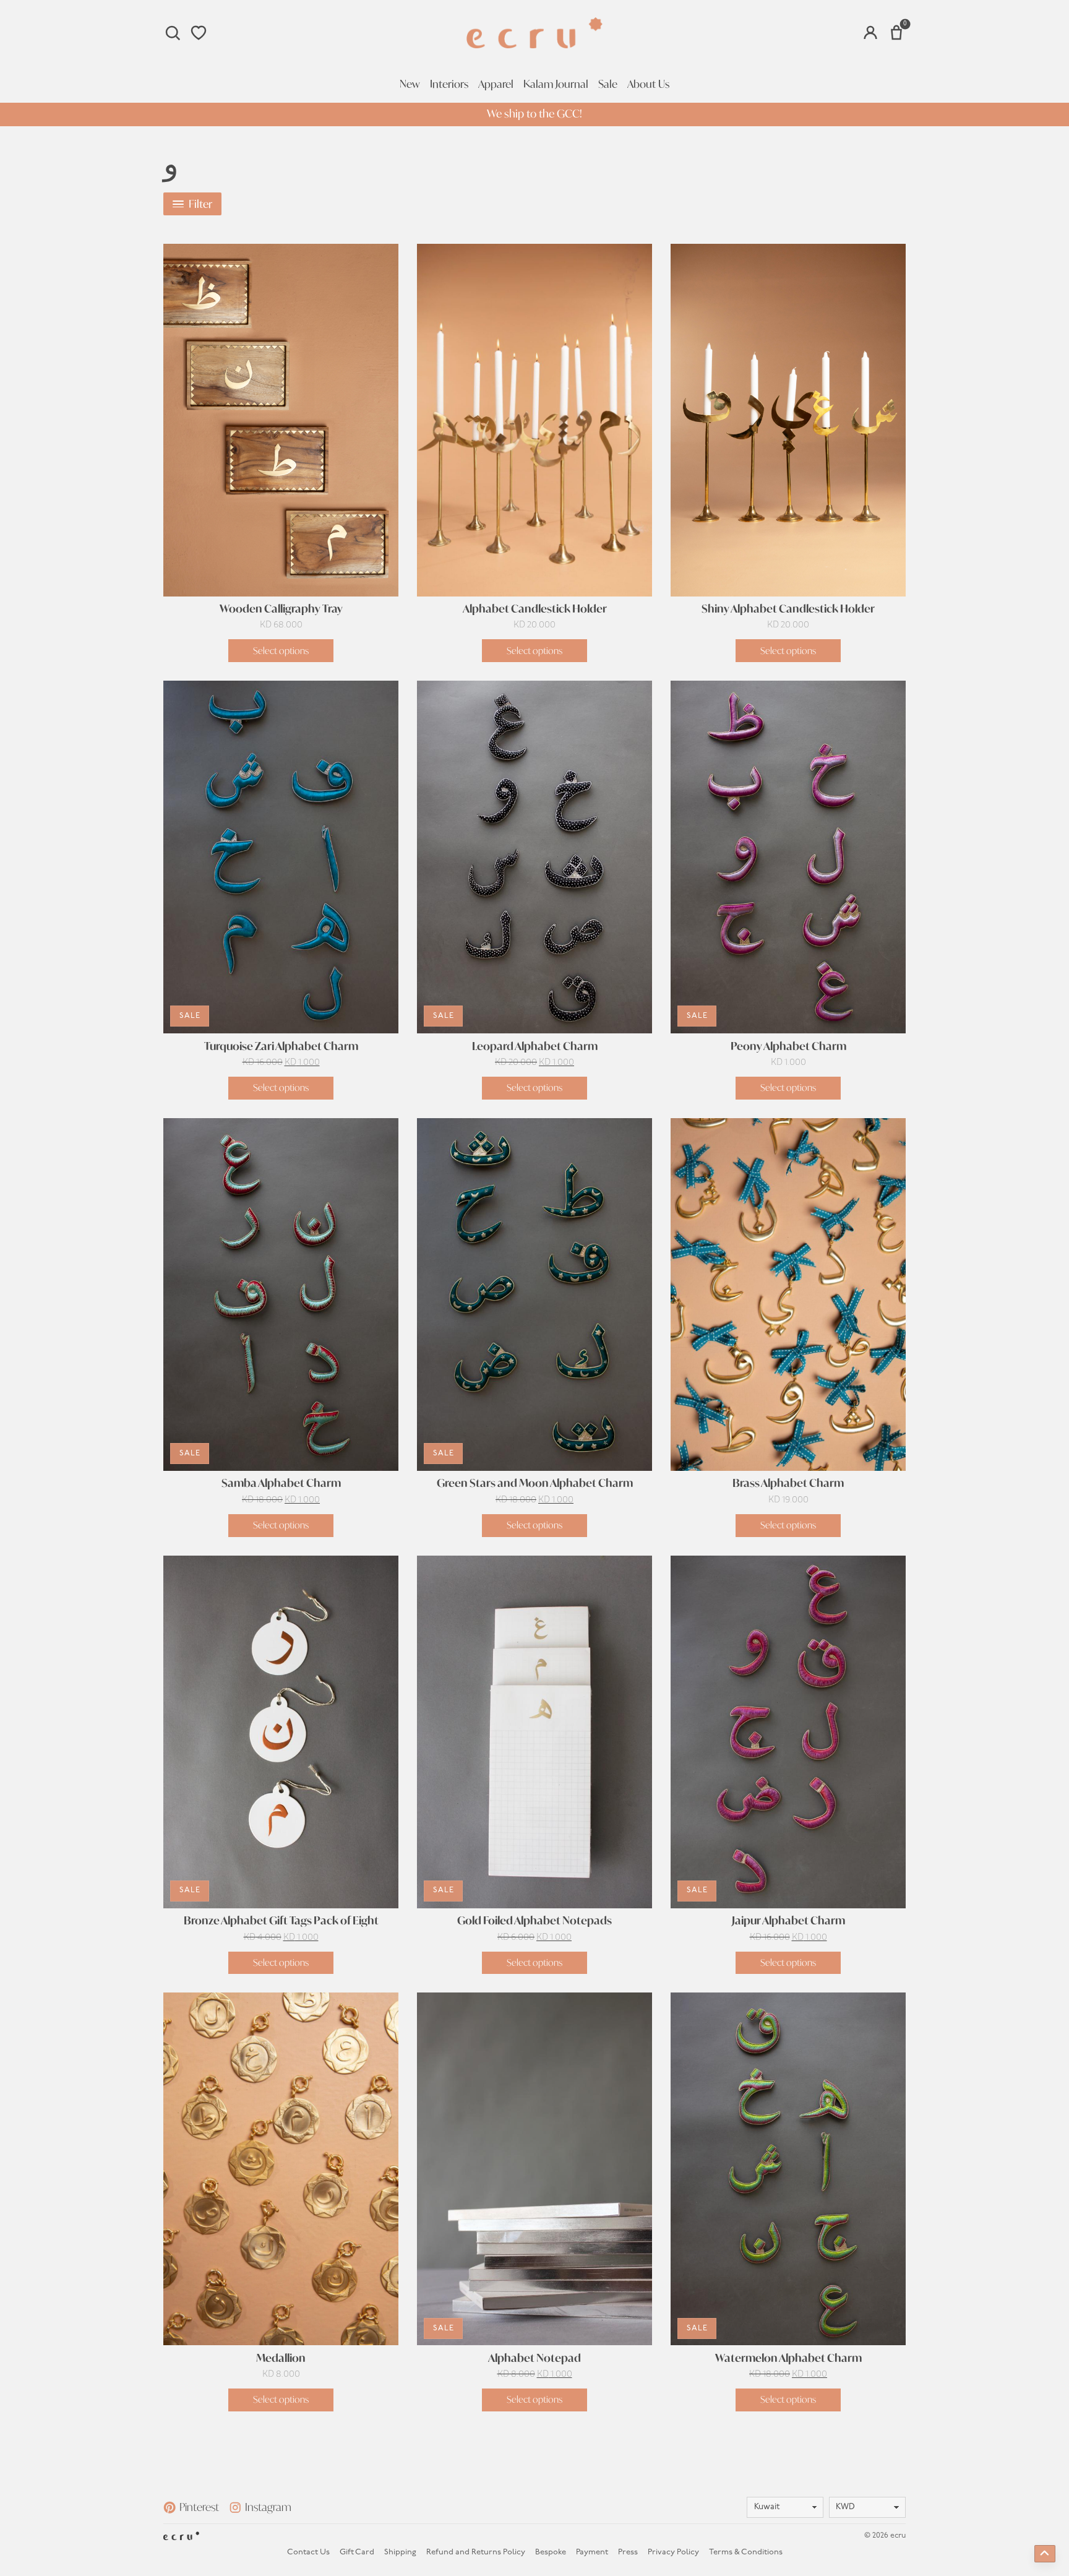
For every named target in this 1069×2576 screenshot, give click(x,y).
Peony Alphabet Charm (788, 1046)
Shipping (400, 2552)
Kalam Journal (556, 84)
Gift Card (357, 2552)
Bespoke (551, 2552)
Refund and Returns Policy (476, 2552)
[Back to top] (1045, 2554)
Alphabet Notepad (534, 2358)
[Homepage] (534, 33)
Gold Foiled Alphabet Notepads (534, 1921)
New (410, 84)
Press (628, 2552)
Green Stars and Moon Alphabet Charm (535, 1483)
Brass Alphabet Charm (788, 1483)
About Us (648, 84)
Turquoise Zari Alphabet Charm (281, 1046)
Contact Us (308, 2552)
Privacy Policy (673, 2552)
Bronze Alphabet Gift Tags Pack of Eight (281, 1921)
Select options (281, 651)
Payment (592, 2552)
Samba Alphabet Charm (281, 1483)
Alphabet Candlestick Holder (535, 609)
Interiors (449, 84)
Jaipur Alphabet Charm (788, 1921)
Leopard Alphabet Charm (535, 1046)
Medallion (281, 2358)
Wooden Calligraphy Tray (281, 609)
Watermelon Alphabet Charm (788, 2358)
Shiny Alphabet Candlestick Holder (788, 609)
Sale (608, 84)
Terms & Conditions (746, 2552)
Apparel (496, 84)
